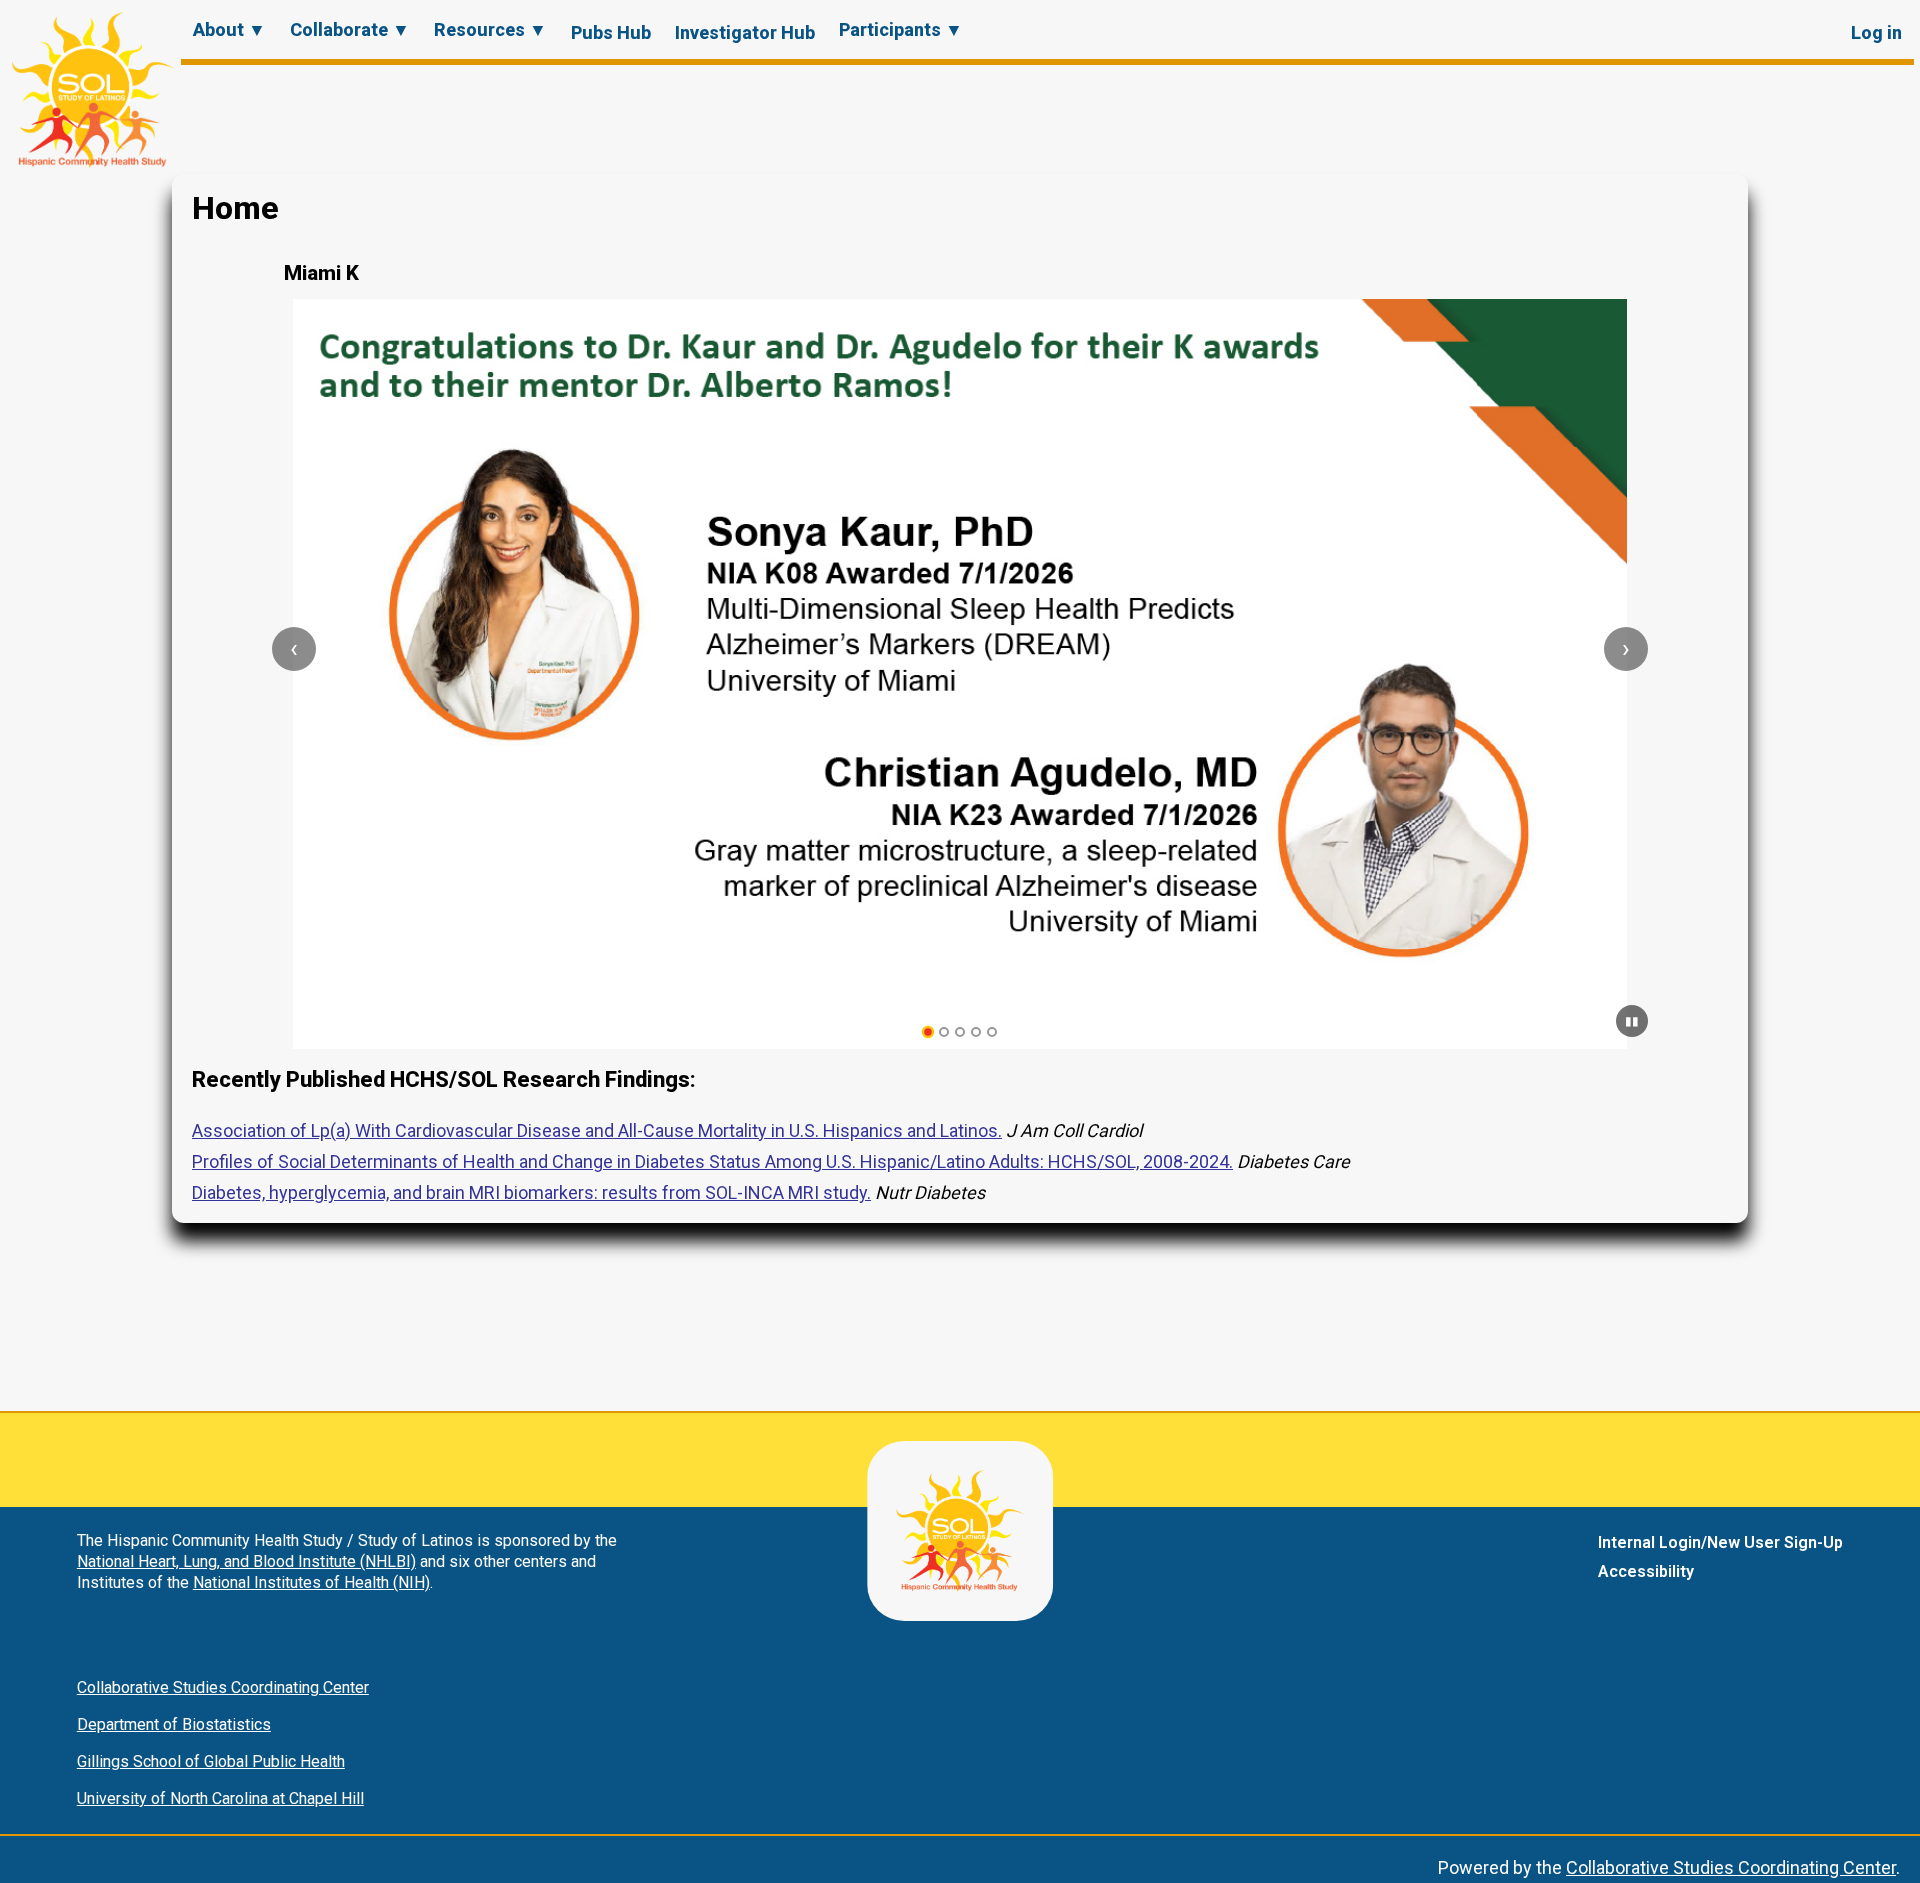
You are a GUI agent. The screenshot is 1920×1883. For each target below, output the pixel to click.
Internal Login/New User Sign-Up (1720, 1542)
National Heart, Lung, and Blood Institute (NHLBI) (246, 1561)
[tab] (928, 1032)
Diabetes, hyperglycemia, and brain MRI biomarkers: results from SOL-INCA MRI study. (531, 1192)
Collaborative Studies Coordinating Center (223, 1687)
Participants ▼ (901, 29)
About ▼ (229, 29)
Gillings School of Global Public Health (211, 1761)
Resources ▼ (490, 29)
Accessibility (1646, 1571)
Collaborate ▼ (350, 29)
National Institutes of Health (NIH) (311, 1582)
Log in (1876, 32)
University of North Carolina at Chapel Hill (220, 1798)
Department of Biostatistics (174, 1724)
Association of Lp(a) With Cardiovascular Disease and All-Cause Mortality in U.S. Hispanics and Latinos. (597, 1130)
